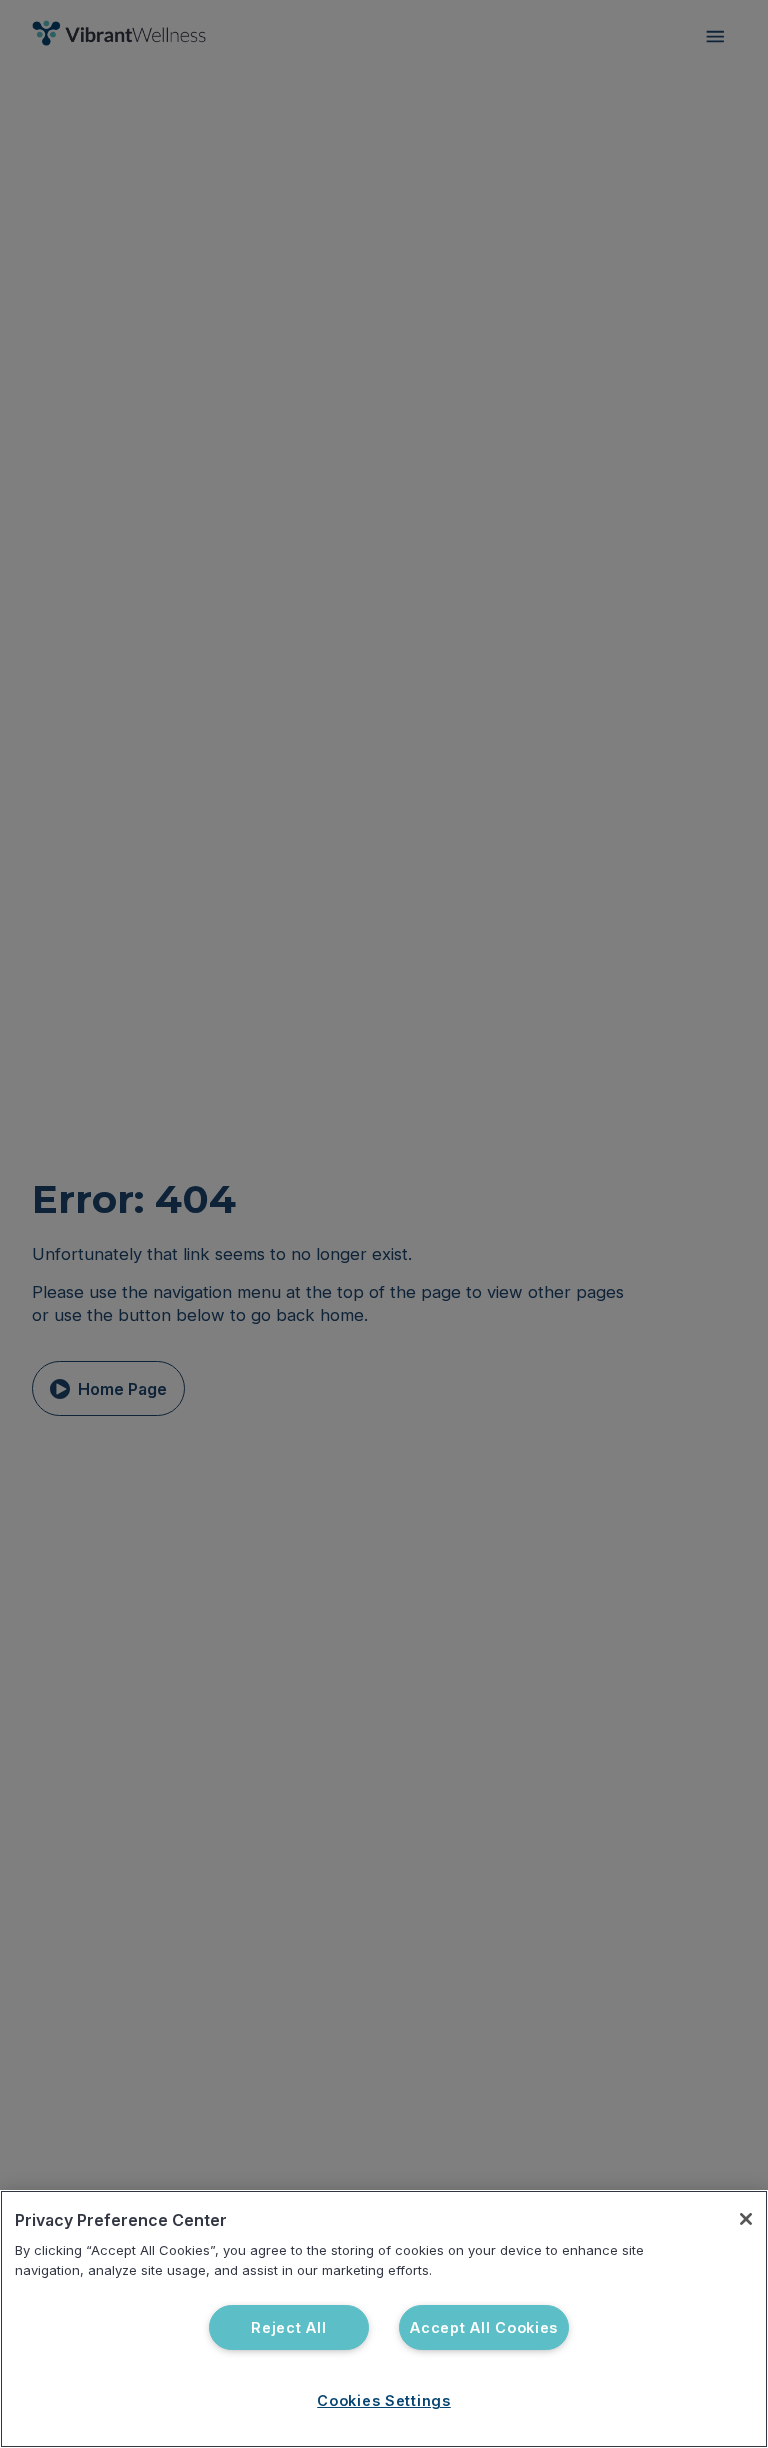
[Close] (746, 2219)
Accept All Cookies (484, 2327)
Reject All (288, 2327)
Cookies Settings (384, 2400)
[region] (384, 2319)
